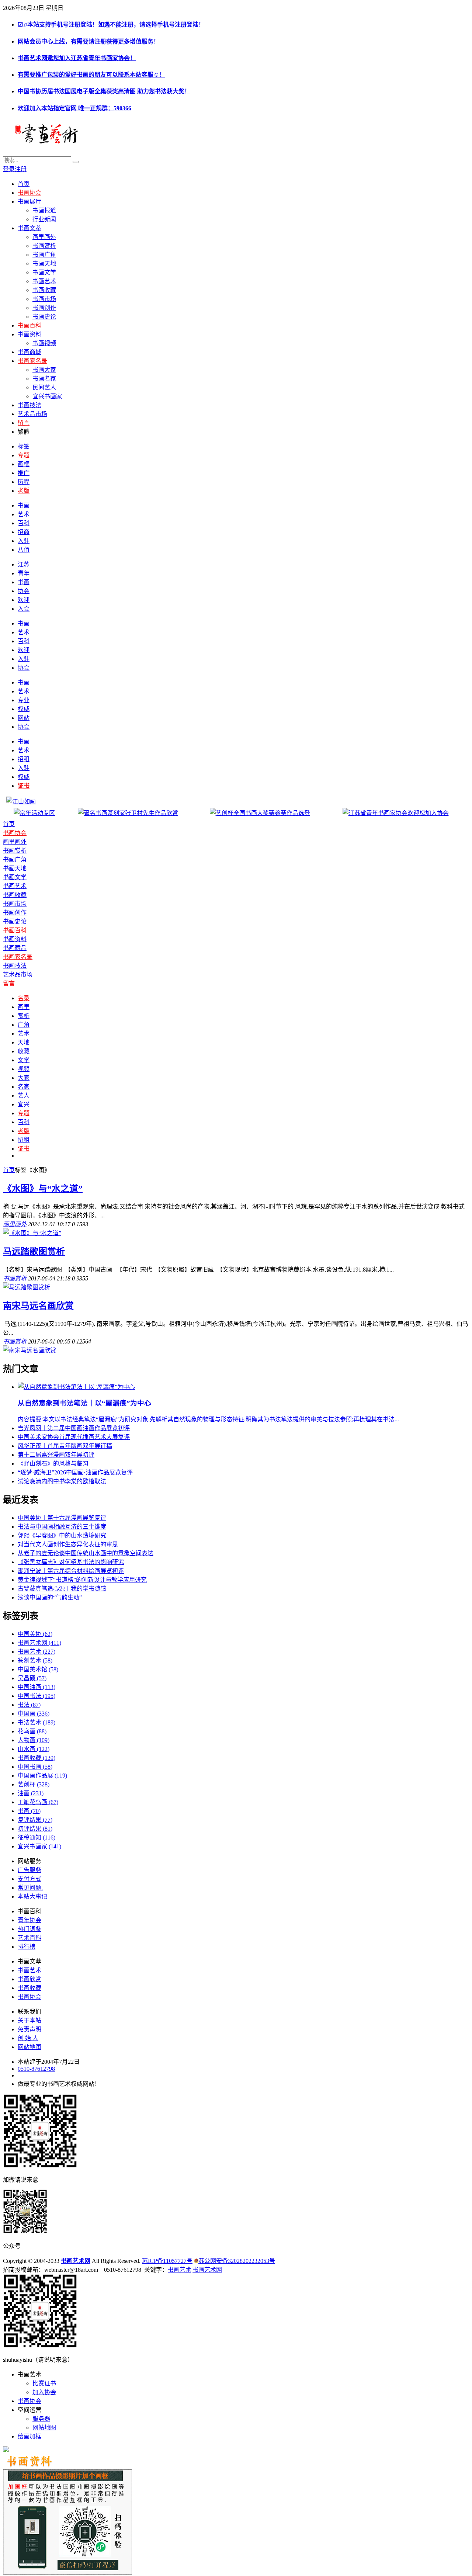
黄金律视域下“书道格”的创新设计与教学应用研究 (82, 1580)
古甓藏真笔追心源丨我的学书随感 (62, 1589)
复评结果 (35, 1820)
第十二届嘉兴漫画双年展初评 (56, 1455)
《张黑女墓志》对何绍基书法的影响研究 (71, 1562)
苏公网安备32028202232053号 (237, 2261)
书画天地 (44, 264)
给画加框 (29, 2436)
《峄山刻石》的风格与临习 (53, 1464)
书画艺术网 (39, 1643)
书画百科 (29, 325)
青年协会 (29, 1920)
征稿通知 (37, 1837)
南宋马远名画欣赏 (38, 1306)
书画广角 (44, 255)
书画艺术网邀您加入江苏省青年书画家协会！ (77, 58)
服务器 (41, 2419)
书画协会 (29, 193)
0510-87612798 (36, 2069)
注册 (21, 169)
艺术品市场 (32, 414)
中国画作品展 (42, 1776)
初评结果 (35, 1829)
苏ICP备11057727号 (167, 2261)
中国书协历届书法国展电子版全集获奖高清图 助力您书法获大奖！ (104, 91)
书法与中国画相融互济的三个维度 (62, 1527)
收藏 (24, 1051)
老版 (24, 491)
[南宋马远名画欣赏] (29, 1350)
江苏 (24, 564)
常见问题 (29, 1888)
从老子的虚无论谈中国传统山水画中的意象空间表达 (86, 1553)
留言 (24, 423)
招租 (24, 759)
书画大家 (44, 370)
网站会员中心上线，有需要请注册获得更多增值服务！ (88, 41)
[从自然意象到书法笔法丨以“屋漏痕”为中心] (76, 1387)
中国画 (34, 1714)
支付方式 (29, 1879)
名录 (24, 998)
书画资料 (29, 334)
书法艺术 (37, 1722)
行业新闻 (44, 219)
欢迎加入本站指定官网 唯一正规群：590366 (74, 108)
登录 (9, 169)
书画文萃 (29, 228)
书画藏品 (15, 948)
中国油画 (37, 1687)
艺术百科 (29, 1938)
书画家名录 (32, 361)
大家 (24, 1078)
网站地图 (29, 2047)
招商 (24, 532)
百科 (24, 523)
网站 (24, 718)
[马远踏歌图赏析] (27, 1287)
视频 (24, 1069)
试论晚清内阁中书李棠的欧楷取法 (62, 1481)
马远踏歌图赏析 (34, 1252)
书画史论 (44, 317)
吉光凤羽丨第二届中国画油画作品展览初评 (74, 1428)
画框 (24, 464)
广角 (24, 1025)
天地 (24, 1042)
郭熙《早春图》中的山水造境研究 (62, 1535)
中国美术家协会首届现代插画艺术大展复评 (74, 1437)
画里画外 (44, 237)
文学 (24, 1060)
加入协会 (44, 2392)
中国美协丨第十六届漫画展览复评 (62, 1518)
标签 (24, 446)
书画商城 (29, 352)
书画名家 (44, 379)
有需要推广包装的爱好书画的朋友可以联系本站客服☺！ (91, 75)
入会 (24, 609)
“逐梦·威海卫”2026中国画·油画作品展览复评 (75, 1472)
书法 (29, 1705)
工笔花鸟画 (38, 1802)
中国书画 (35, 1767)
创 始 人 (28, 2038)
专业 (24, 700)
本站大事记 (32, 1897)
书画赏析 (44, 246)
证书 (24, 1149)
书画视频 (44, 343)
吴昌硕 (32, 1678)
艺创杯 (34, 1784)
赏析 (24, 1016)
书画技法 (29, 405)
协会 (24, 591)
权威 (24, 709)
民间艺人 (44, 387)
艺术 (24, 514)
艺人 (24, 1095)
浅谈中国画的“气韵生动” (50, 1597)
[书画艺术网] (95, 142)
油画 (31, 1793)
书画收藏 (44, 290)
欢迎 (24, 600)
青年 (24, 573)
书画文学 (44, 272)
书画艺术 (44, 281)
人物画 (34, 1740)
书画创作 (44, 308)
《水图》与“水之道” (43, 1189)
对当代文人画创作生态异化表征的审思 (68, 1544)
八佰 (24, 550)
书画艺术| (180, 2270)
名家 (24, 1087)
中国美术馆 (38, 1669)
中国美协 (35, 1634)
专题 (24, 455)
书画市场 (44, 299)
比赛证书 (44, 2383)
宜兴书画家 (47, 396)
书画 (24, 505)
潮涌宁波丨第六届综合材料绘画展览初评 (71, 1571)
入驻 (24, 541)
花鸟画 (32, 1731)
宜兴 (24, 1104)
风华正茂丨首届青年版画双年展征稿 (65, 1446)
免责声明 (29, 2029)
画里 (24, 1007)
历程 (24, 482)
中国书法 (37, 1696)
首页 (24, 184)
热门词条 (29, 1929)
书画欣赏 (29, 1979)
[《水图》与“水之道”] (32, 1233)
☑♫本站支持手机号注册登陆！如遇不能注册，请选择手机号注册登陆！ (111, 25)
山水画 (34, 1749)
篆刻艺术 (35, 1660)
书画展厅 (29, 202)
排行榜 (27, 1947)
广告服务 (29, 1870)
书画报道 (44, 210)
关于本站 (29, 2020)
